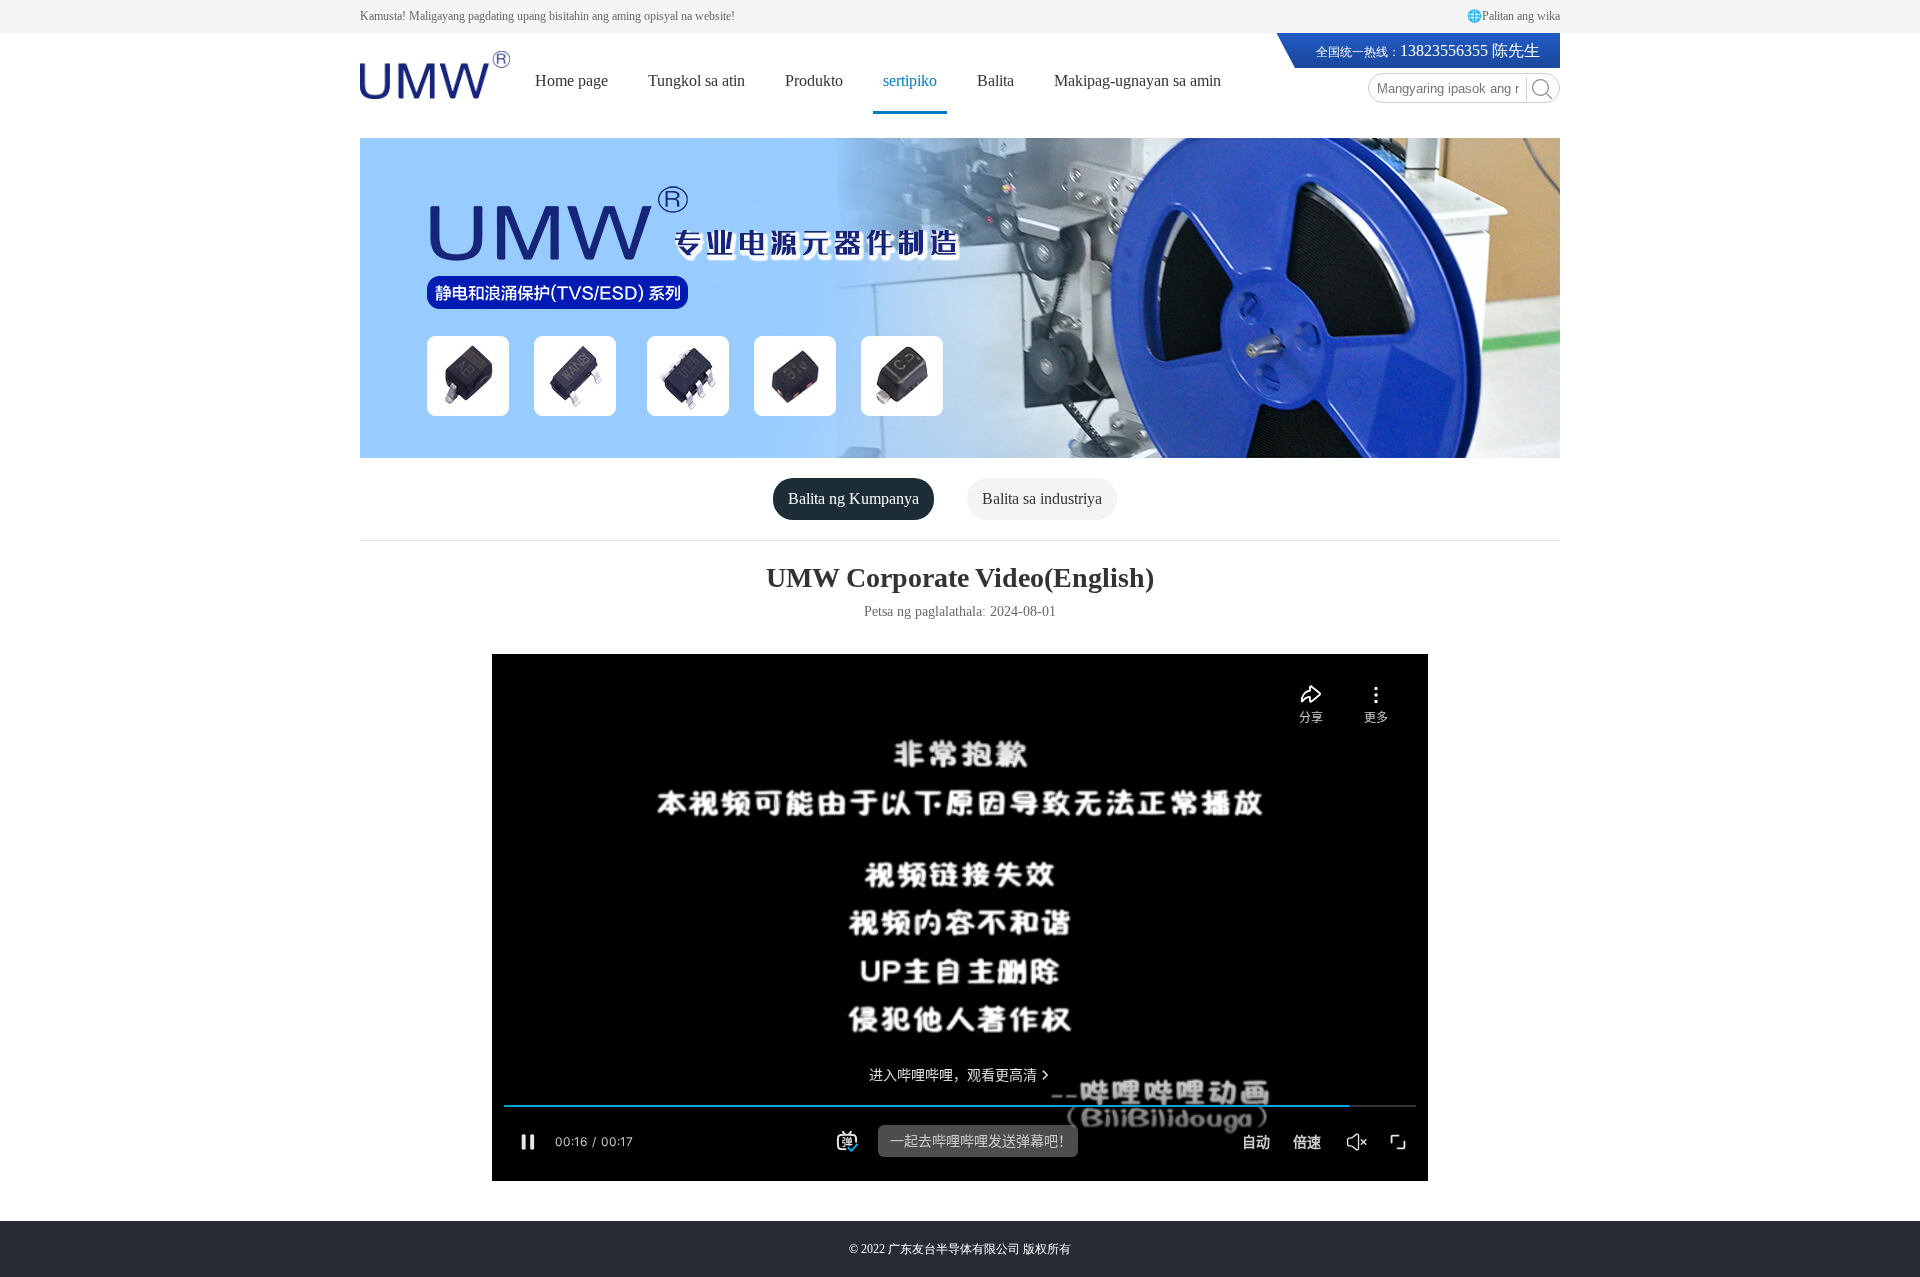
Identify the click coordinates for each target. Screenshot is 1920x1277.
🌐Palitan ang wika (1513, 16)
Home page (571, 80)
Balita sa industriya (1042, 498)
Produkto (814, 80)
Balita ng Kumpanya (853, 498)
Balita (995, 80)
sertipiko (910, 80)
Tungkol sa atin (696, 80)
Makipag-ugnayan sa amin (1137, 80)
